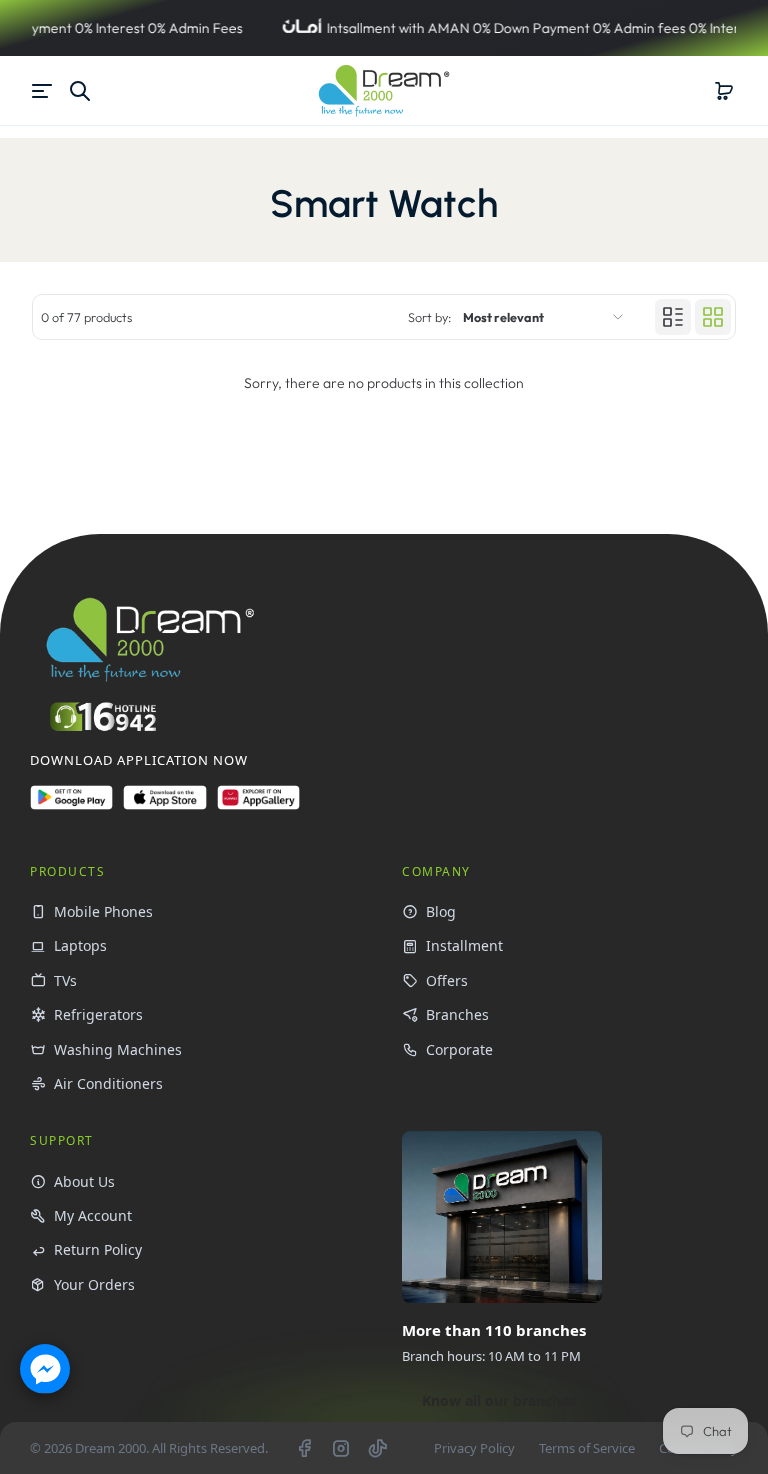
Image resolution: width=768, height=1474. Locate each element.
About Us (84, 1181)
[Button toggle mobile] (44, 91)
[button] (724, 91)
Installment (464, 945)
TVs (65, 980)
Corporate (459, 1049)
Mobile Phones (103, 911)
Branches (457, 1014)
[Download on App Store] (164, 805)
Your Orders (94, 1284)
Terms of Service (587, 1448)
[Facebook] (304, 1448)
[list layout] (673, 317)
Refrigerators (98, 1014)
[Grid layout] (713, 317)
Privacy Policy (474, 1448)
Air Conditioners (108, 1083)
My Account (93, 1215)
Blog (441, 911)
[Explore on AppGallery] (258, 805)
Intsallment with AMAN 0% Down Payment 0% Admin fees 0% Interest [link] (485, 28)
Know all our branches (499, 1400)
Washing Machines (118, 1049)
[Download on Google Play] (71, 805)
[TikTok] (378, 1448)
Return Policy (98, 1249)
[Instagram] (341, 1448)
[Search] (80, 91)
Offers (447, 980)
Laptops (80, 945)
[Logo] (384, 90)
